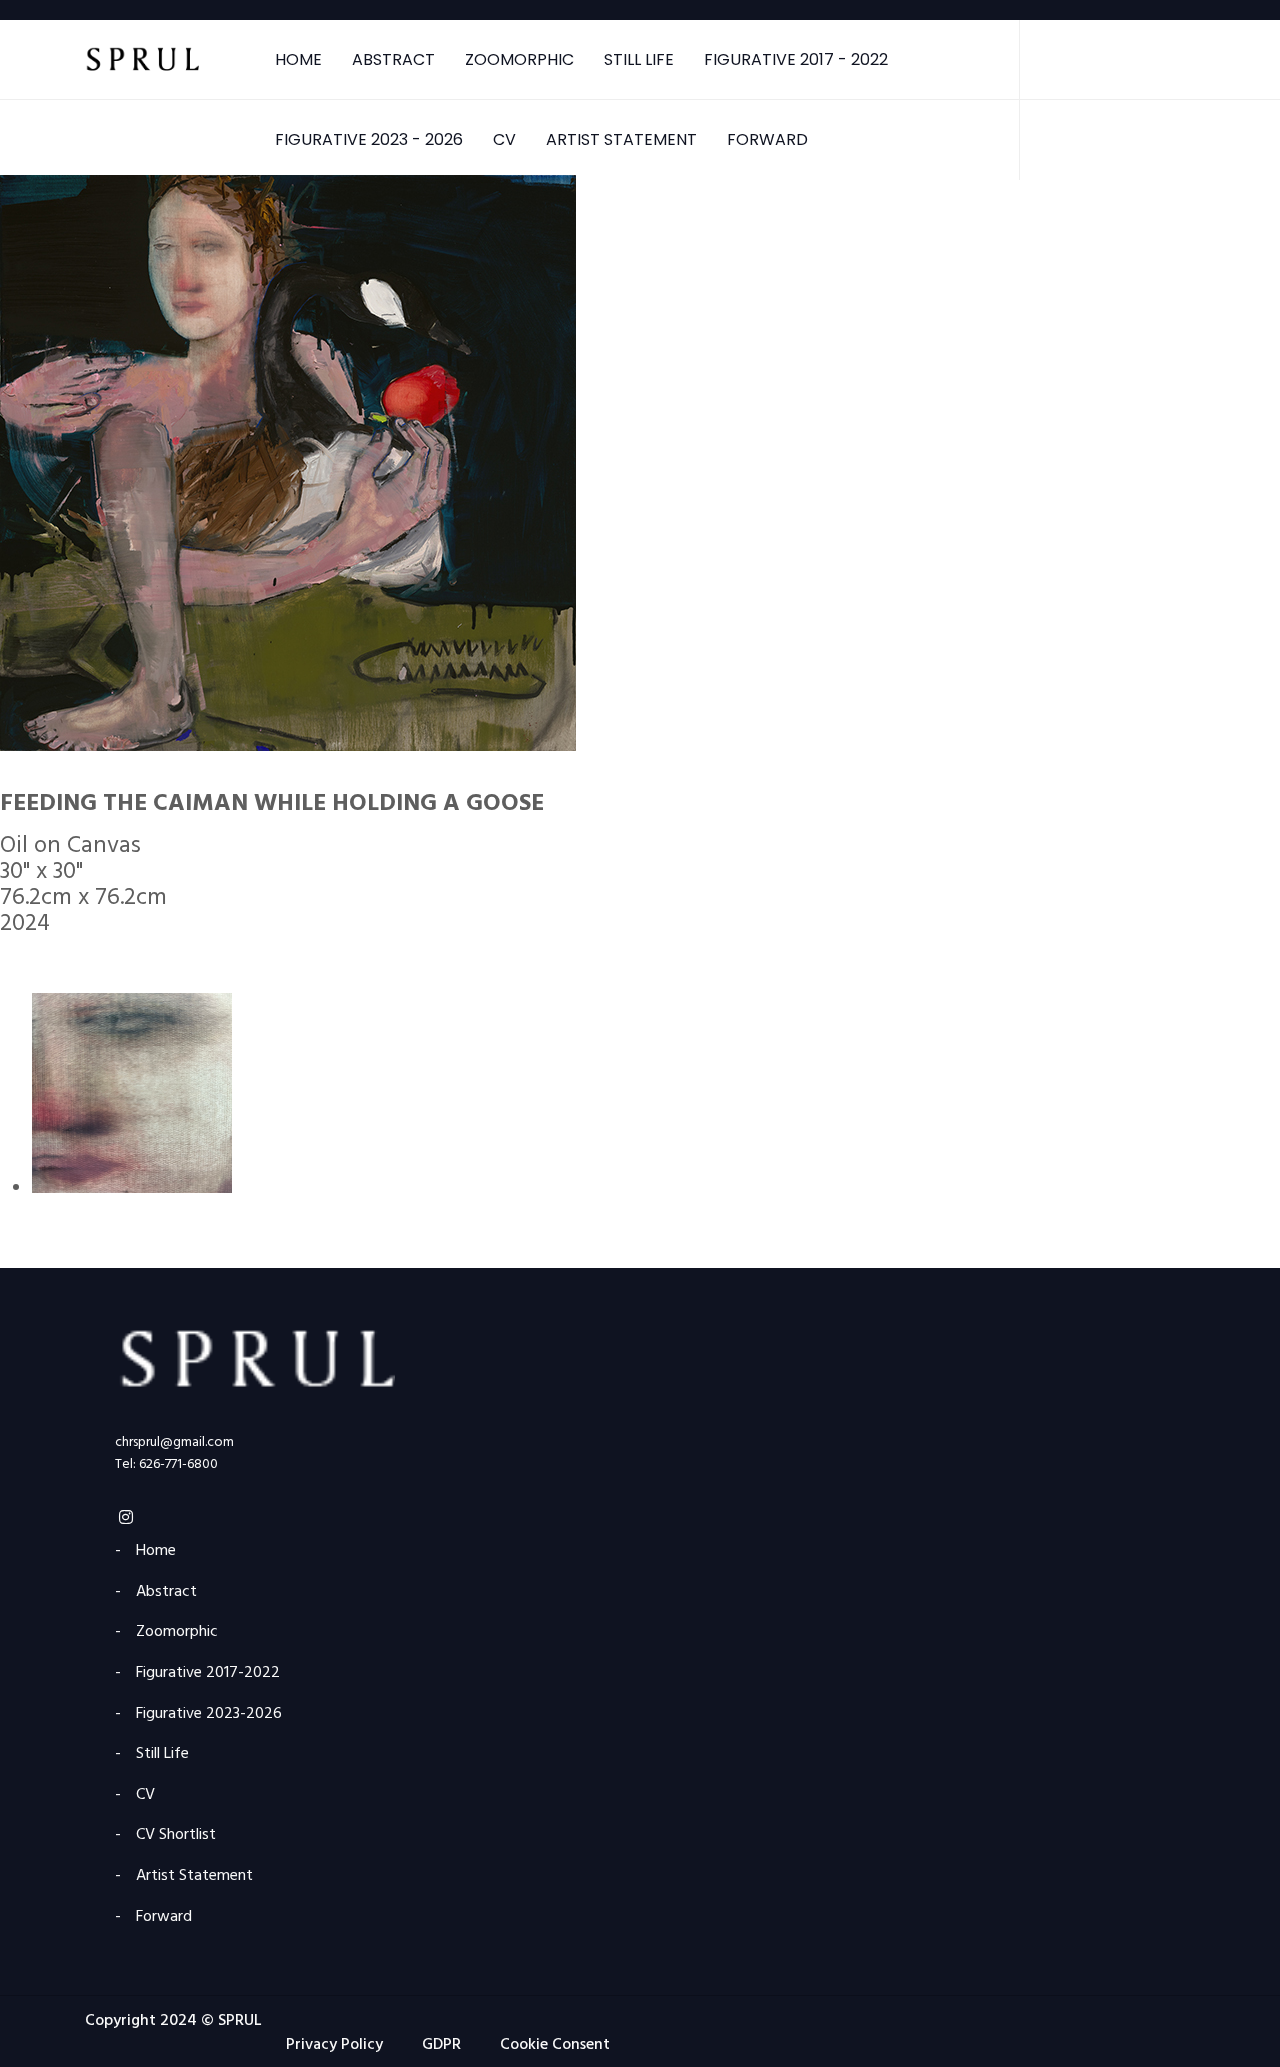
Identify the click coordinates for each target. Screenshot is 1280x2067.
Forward (767, 139)
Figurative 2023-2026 (209, 1714)
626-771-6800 (178, 1464)
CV (504, 139)
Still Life (639, 59)
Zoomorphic (519, 59)
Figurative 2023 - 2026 (369, 139)
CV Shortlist (176, 1835)
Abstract (393, 59)
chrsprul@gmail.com (174, 1442)
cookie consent (555, 2045)
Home (298, 59)
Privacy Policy (334, 2045)
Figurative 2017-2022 (208, 1673)
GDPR (441, 2045)
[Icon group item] (126, 1520)
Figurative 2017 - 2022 (796, 59)
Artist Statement (621, 139)
